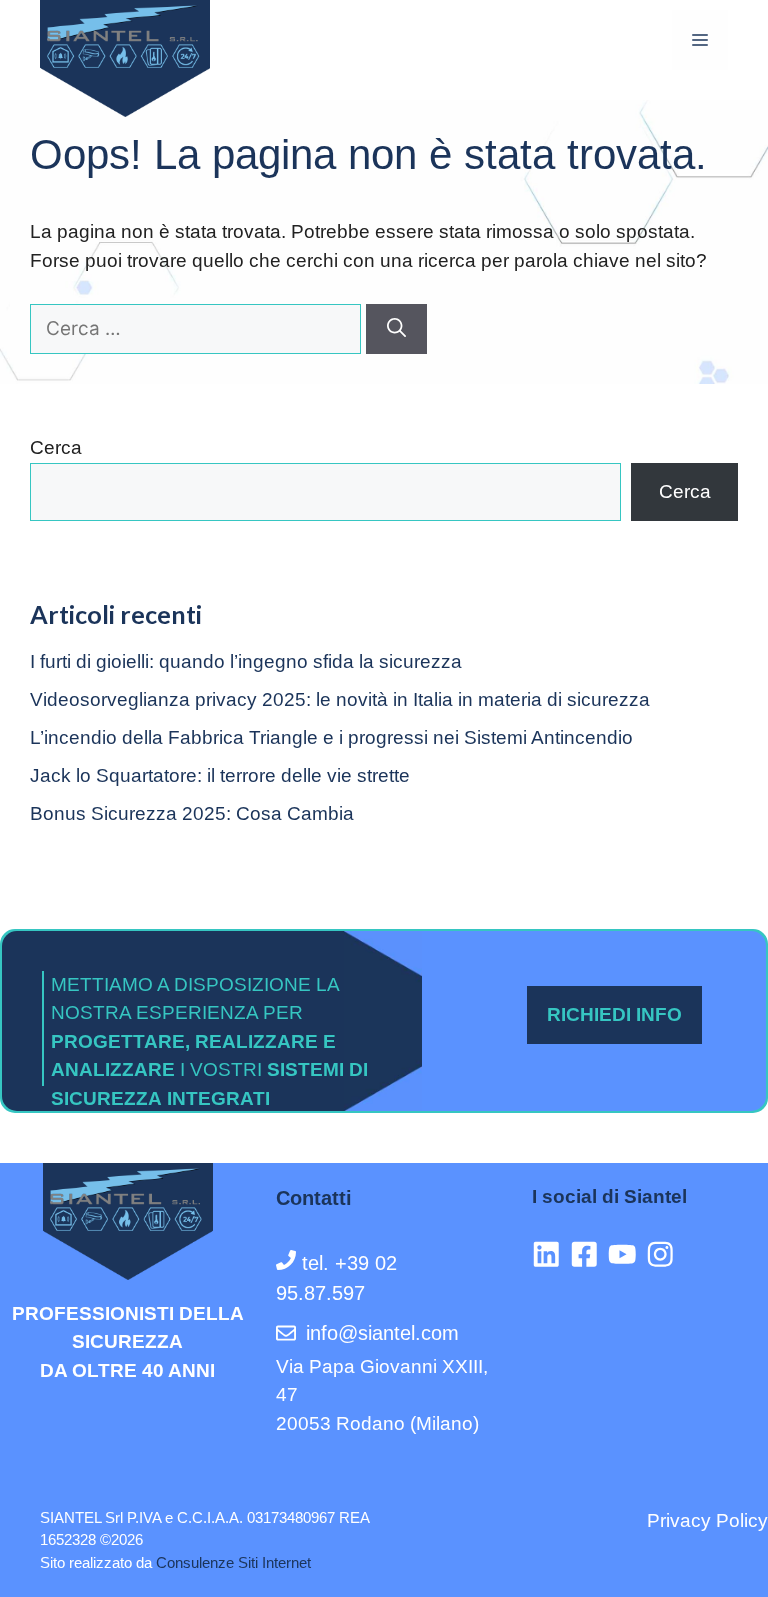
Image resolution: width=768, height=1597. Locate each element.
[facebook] (589, 1254)
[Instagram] (665, 1254)
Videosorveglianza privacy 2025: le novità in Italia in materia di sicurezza (340, 699)
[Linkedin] (551, 1254)
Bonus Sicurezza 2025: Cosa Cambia (192, 813)
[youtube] (627, 1254)
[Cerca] (396, 329)
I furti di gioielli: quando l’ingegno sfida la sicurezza (246, 661)
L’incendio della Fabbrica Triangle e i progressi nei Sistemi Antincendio (331, 737)
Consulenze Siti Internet (233, 1562)
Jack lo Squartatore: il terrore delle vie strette (220, 775)
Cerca (56, 447)
